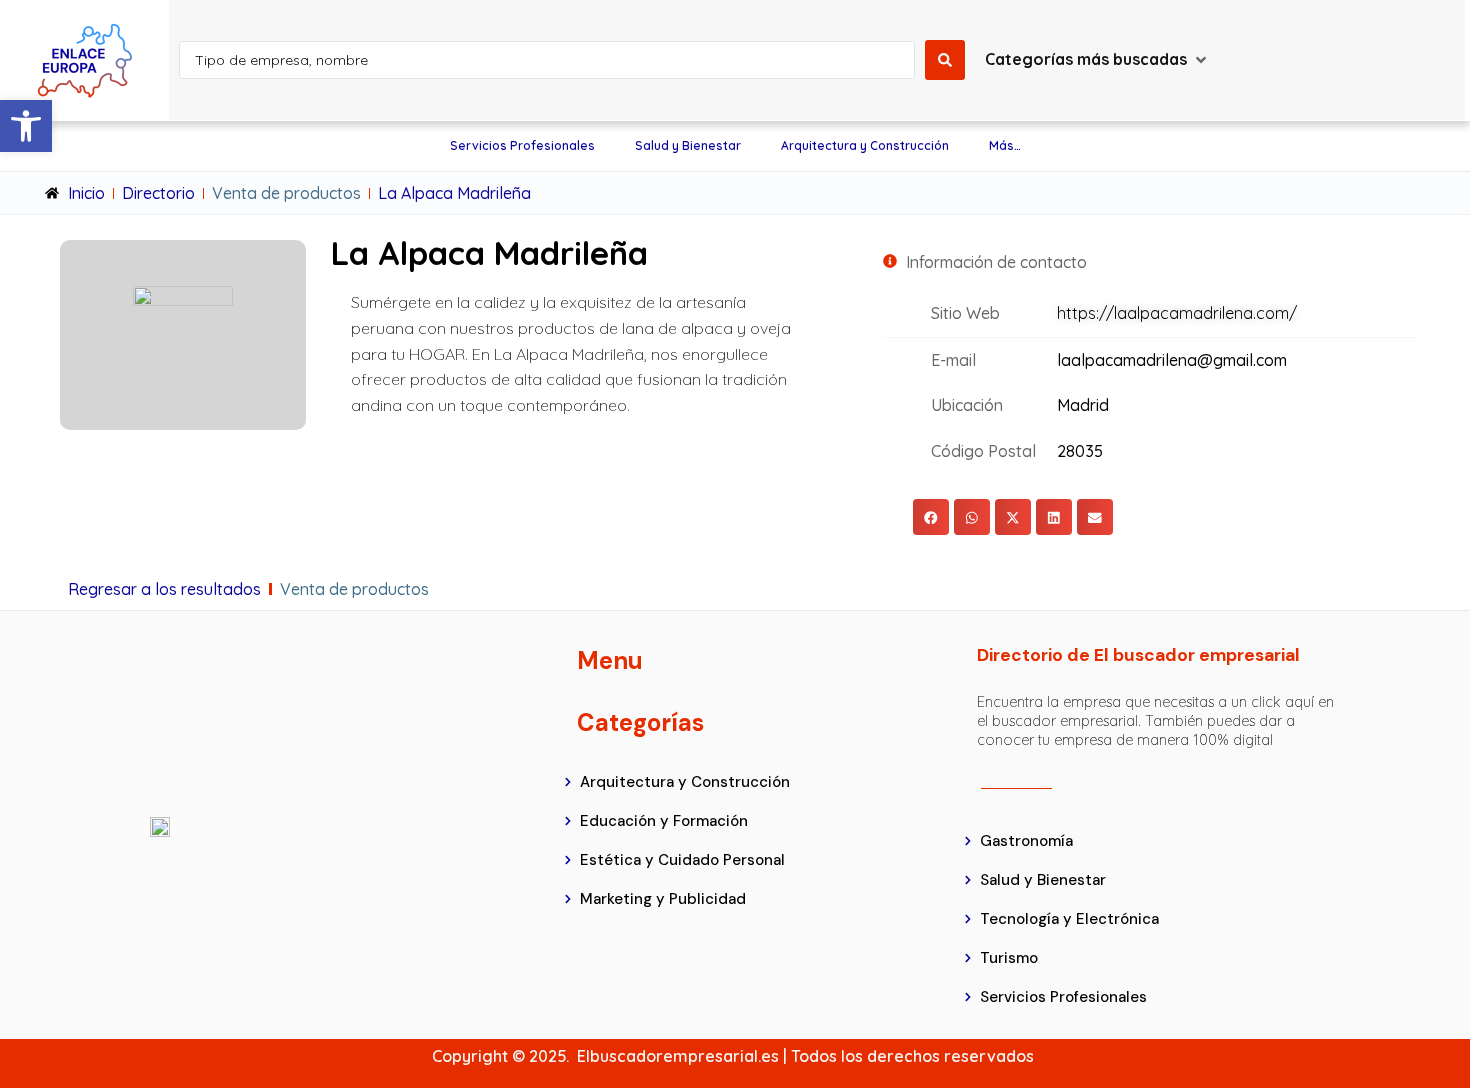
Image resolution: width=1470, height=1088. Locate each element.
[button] (26, 126)
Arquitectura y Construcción (865, 145)
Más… (1005, 145)
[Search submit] (945, 60)
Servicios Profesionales (522, 145)
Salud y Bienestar (688, 145)
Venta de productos (286, 193)
